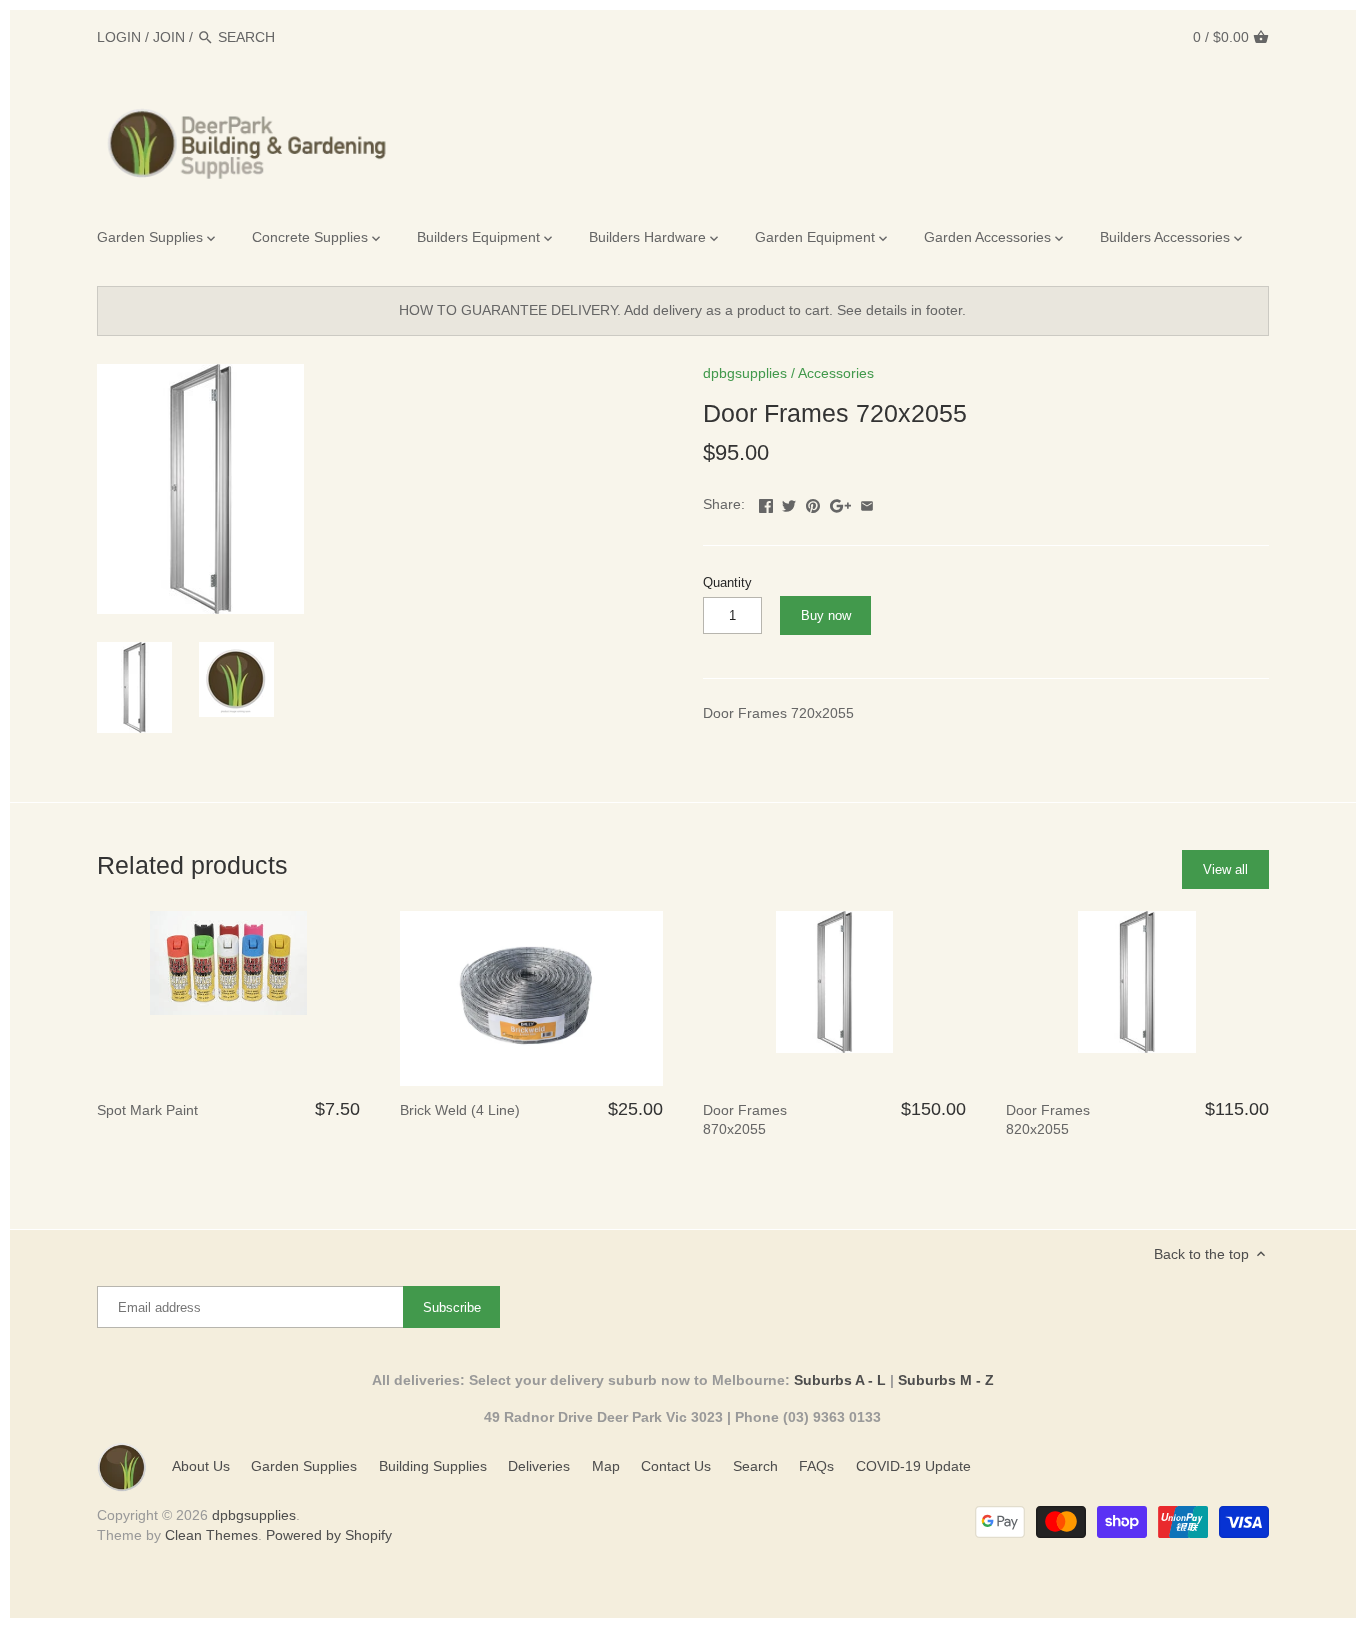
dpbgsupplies (745, 373)
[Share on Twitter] (789, 502)
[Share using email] (867, 502)
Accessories (836, 373)
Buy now (826, 615)
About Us (201, 1466)
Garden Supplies (304, 1466)
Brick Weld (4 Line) (460, 1110)
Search (755, 1466)
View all (1225, 869)
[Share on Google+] (840, 502)
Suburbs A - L (840, 1380)
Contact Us (676, 1466)
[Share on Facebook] (766, 502)
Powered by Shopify (329, 1535)
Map (606, 1466)
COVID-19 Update (913, 1466)
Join (169, 37)
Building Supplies (433, 1466)
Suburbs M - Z (946, 1380)
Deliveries (539, 1466)
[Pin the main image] (813, 502)
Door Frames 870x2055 (745, 1120)
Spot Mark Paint (147, 1110)
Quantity (727, 583)
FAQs (816, 1466)
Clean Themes (211, 1535)
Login (119, 37)
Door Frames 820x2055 (1048, 1120)
